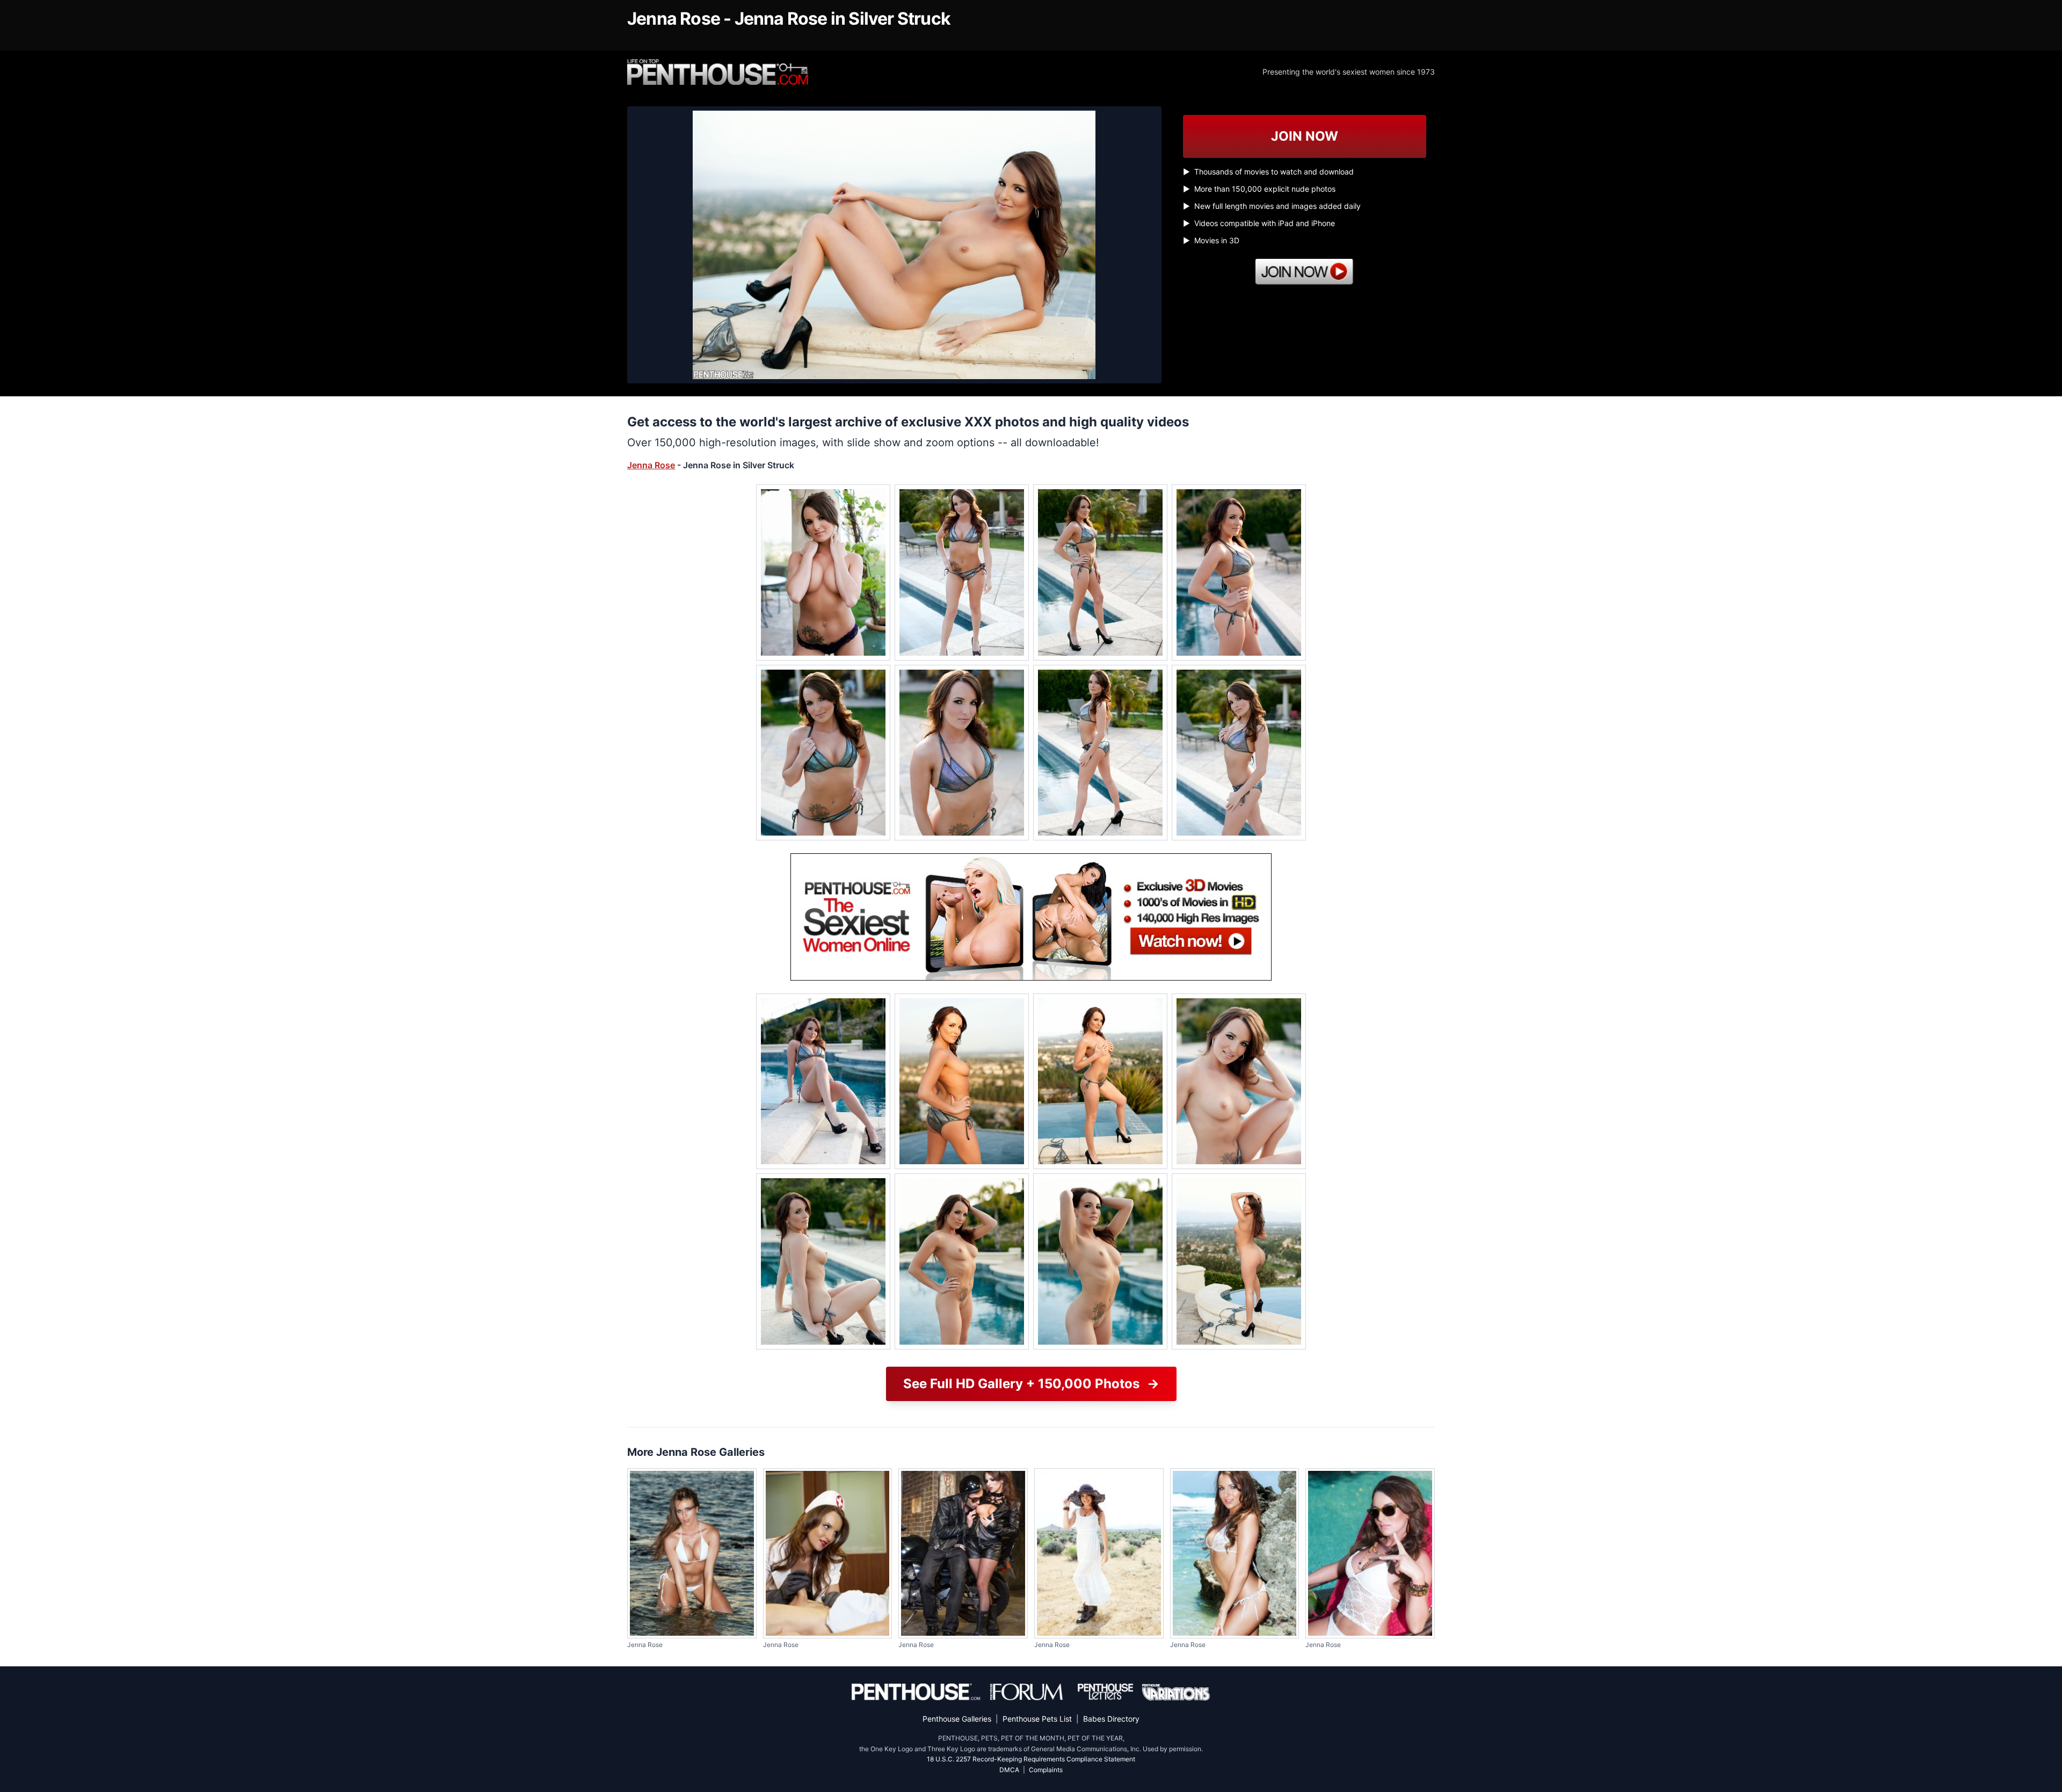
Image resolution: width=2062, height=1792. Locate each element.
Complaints (1046, 1770)
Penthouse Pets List (1037, 1719)
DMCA (1009, 1770)
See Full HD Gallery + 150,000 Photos (1031, 1384)
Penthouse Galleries (957, 1719)
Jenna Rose (651, 465)
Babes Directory (1111, 1719)
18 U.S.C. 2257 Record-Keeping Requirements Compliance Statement (1031, 1759)
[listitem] (823, 572)
